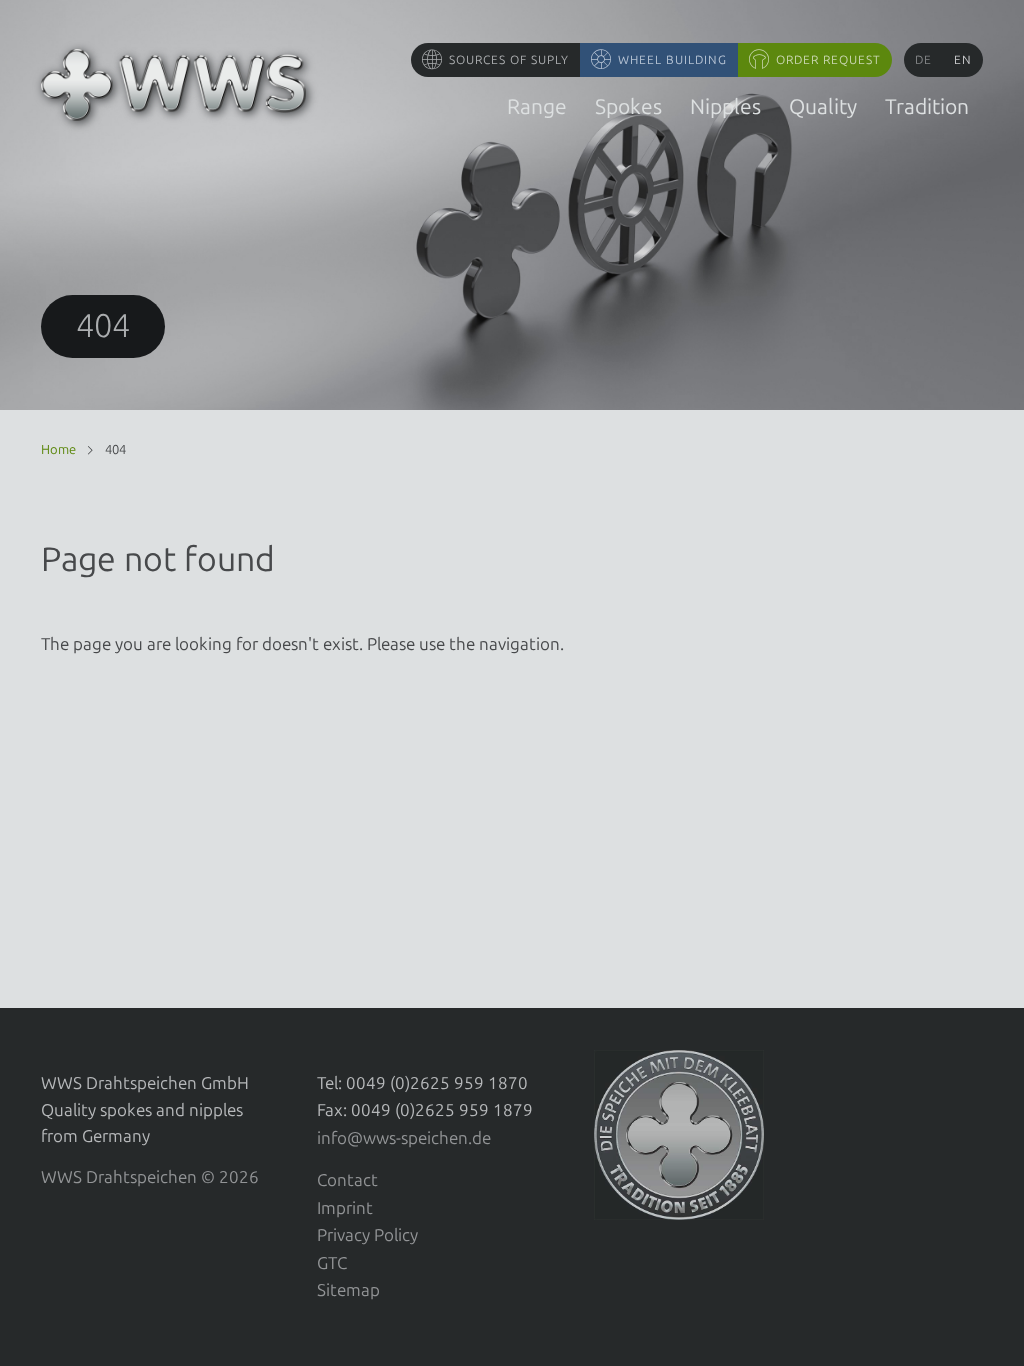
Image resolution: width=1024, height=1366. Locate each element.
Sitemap (348, 1290)
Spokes (628, 106)
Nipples (725, 106)
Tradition (927, 106)
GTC (332, 1263)
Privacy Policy (367, 1235)
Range (537, 106)
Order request (828, 60)
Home (58, 449)
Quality (823, 106)
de (923, 60)
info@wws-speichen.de (404, 1138)
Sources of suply (509, 60)
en (963, 60)
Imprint (345, 1208)
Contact (347, 1180)
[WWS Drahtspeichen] (173, 85)
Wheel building (672, 60)
